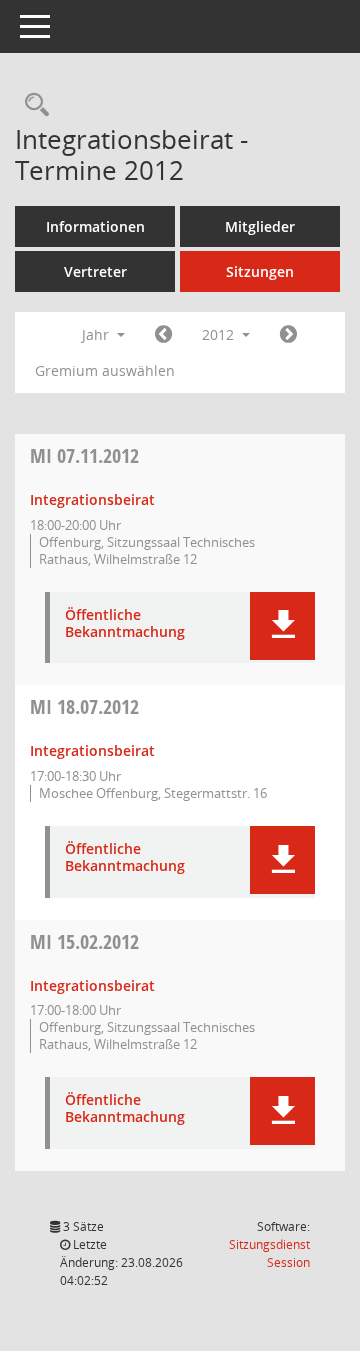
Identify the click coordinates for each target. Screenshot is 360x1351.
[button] (282, 626)
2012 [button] (220, 334)
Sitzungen (260, 271)
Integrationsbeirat (92, 499)
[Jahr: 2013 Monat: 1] (288, 335)
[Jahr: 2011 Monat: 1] (163, 335)
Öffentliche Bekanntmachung (125, 624)
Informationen (95, 226)
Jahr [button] (97, 334)
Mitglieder (260, 226)
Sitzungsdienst (269, 1253)
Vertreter (95, 271)
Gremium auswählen (105, 370)
